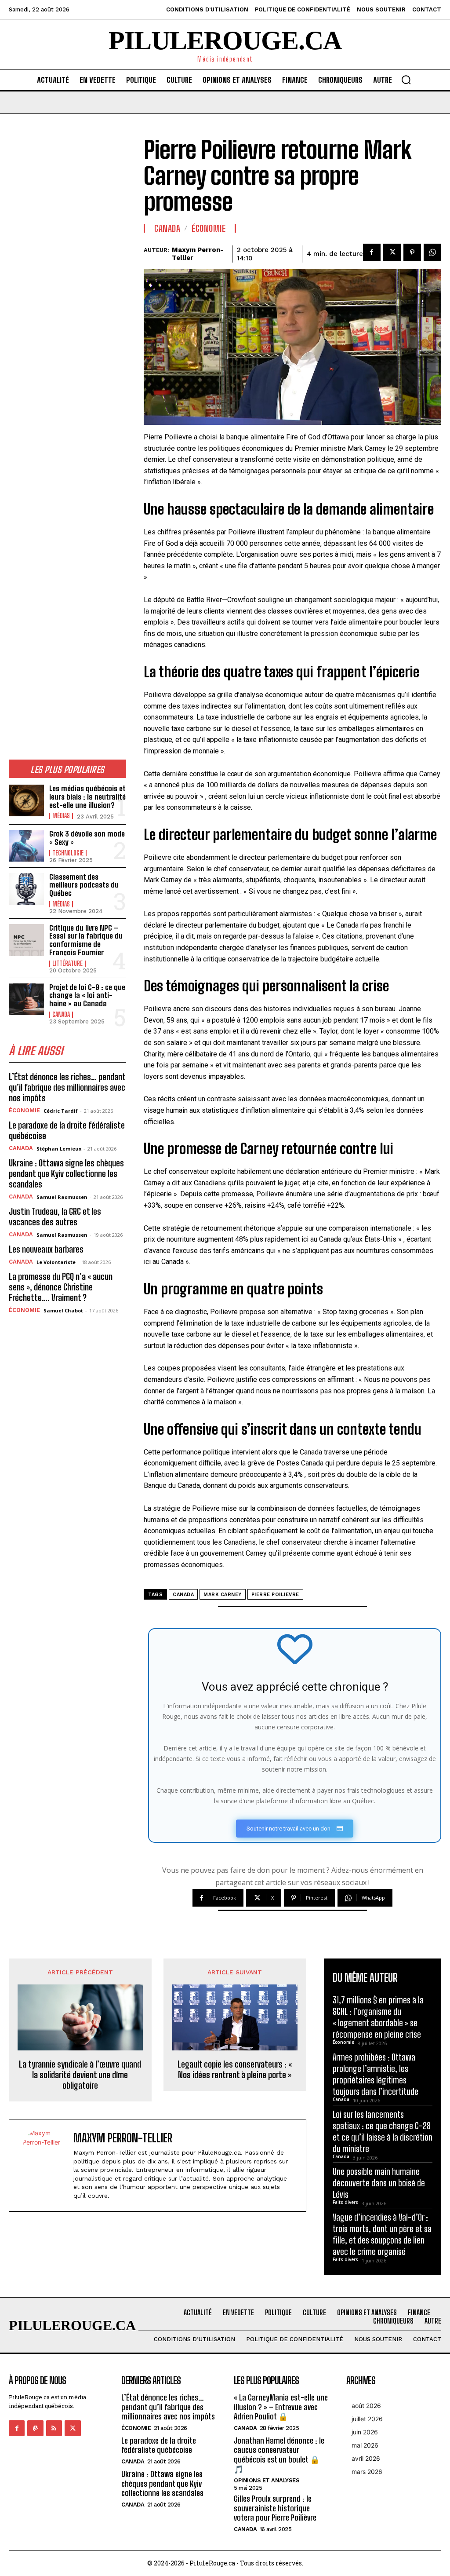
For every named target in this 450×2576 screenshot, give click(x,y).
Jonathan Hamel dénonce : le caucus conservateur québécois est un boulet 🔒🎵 (279, 2455)
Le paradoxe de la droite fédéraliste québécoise (159, 2445)
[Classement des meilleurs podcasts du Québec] (26, 889)
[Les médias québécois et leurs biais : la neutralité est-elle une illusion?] (26, 800)
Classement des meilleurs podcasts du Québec (84, 885)
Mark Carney (223, 1595)
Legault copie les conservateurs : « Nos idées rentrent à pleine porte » (235, 2069)
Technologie (68, 853)
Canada (61, 1015)
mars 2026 (367, 2472)
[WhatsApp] (432, 252)
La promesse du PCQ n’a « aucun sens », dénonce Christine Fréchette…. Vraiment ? (61, 1287)
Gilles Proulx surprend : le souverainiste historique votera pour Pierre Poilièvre (275, 2508)
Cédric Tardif (61, 1111)
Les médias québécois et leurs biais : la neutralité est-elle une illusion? (87, 797)
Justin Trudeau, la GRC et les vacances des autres (55, 1217)
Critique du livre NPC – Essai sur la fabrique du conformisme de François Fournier (86, 940)
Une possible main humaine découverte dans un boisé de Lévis (379, 2183)
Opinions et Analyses (267, 2480)
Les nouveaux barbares (46, 1249)
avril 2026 (366, 2458)
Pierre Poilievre (275, 1595)
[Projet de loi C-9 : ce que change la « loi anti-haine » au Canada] (26, 999)
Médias (61, 816)
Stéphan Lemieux (59, 1149)
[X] (392, 252)
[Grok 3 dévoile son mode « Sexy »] (26, 846)
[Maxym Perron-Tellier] (44, 2165)
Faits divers (345, 2202)
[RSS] (54, 2428)
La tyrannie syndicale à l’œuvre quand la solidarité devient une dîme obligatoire (80, 2075)
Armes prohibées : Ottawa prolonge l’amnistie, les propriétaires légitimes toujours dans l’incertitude (376, 2074)
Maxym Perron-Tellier (198, 254)
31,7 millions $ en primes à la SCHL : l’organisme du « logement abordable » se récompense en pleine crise (378, 2017)
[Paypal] (35, 2428)
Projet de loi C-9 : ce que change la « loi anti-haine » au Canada (87, 995)
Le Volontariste (56, 1262)
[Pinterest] (412, 252)
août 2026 (366, 2406)
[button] (406, 80)
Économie (24, 1110)
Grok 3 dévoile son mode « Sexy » (87, 838)
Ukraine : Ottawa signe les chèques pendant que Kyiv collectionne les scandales (66, 1173)
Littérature (67, 964)
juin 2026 (365, 2432)
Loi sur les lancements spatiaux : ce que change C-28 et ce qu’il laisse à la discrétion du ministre (383, 2131)
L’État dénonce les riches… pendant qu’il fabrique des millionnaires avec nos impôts (67, 1087)
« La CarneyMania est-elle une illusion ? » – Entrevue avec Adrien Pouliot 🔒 (281, 2407)
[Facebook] (372, 252)
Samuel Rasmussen (62, 1197)
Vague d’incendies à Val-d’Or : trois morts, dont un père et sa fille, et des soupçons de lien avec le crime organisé (382, 2234)
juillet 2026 (367, 2419)
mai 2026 (365, 2445)
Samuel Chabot (63, 1310)
